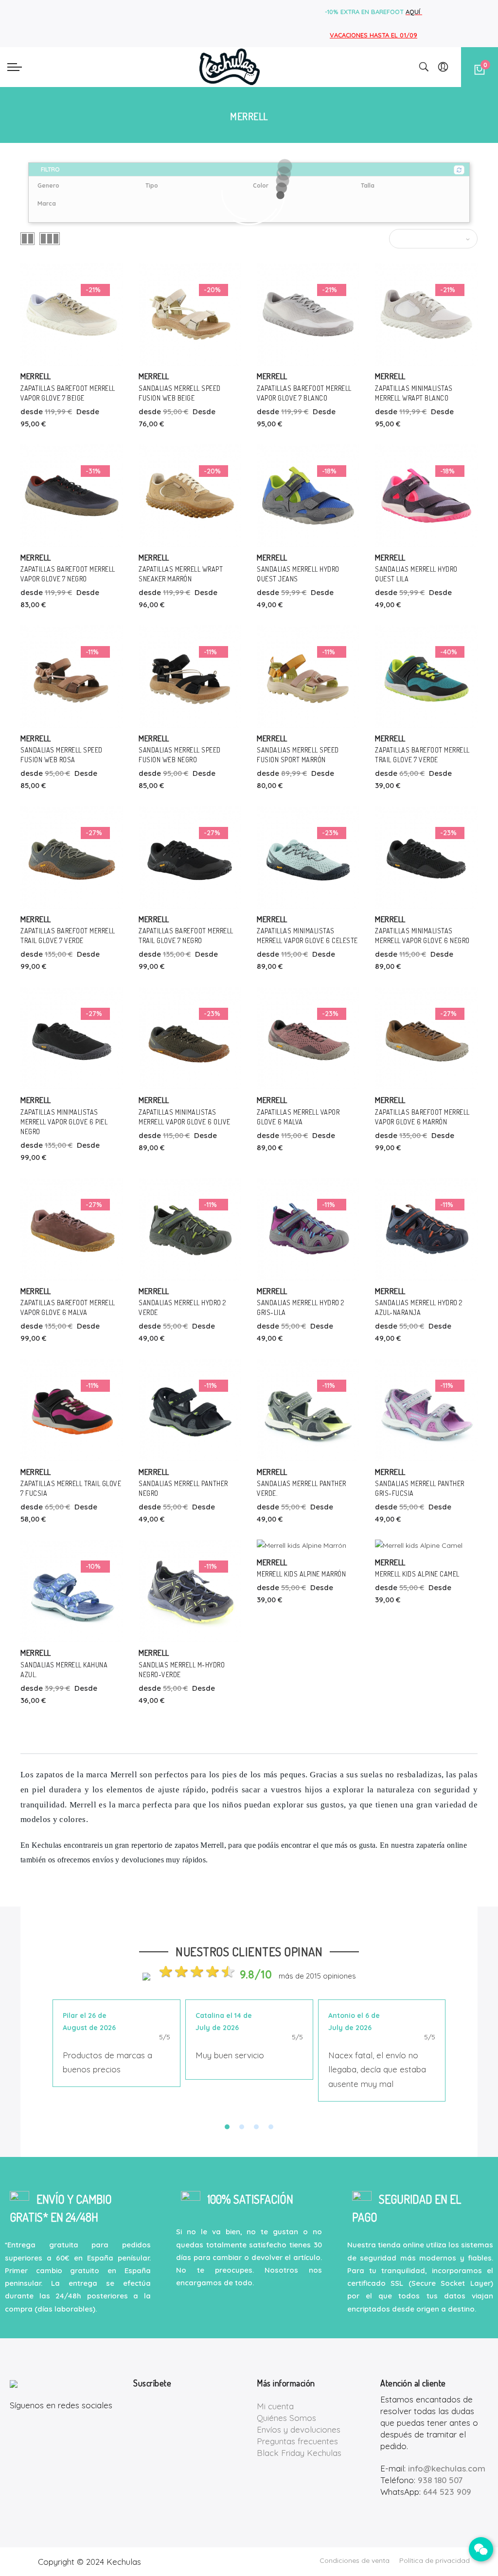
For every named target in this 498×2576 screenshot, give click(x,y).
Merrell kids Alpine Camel (417, 1574)
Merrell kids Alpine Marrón (301, 1574)
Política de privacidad (435, 2560)
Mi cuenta (275, 2406)
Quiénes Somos (286, 2418)
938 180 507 (440, 2480)
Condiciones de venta (355, 2560)
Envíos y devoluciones (299, 2429)
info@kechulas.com (447, 2468)
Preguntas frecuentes (297, 2441)
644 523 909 (447, 2492)
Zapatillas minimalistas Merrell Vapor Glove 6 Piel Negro (64, 1122)
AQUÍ (414, 12)
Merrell (36, 376)
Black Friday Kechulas (299, 2453)
